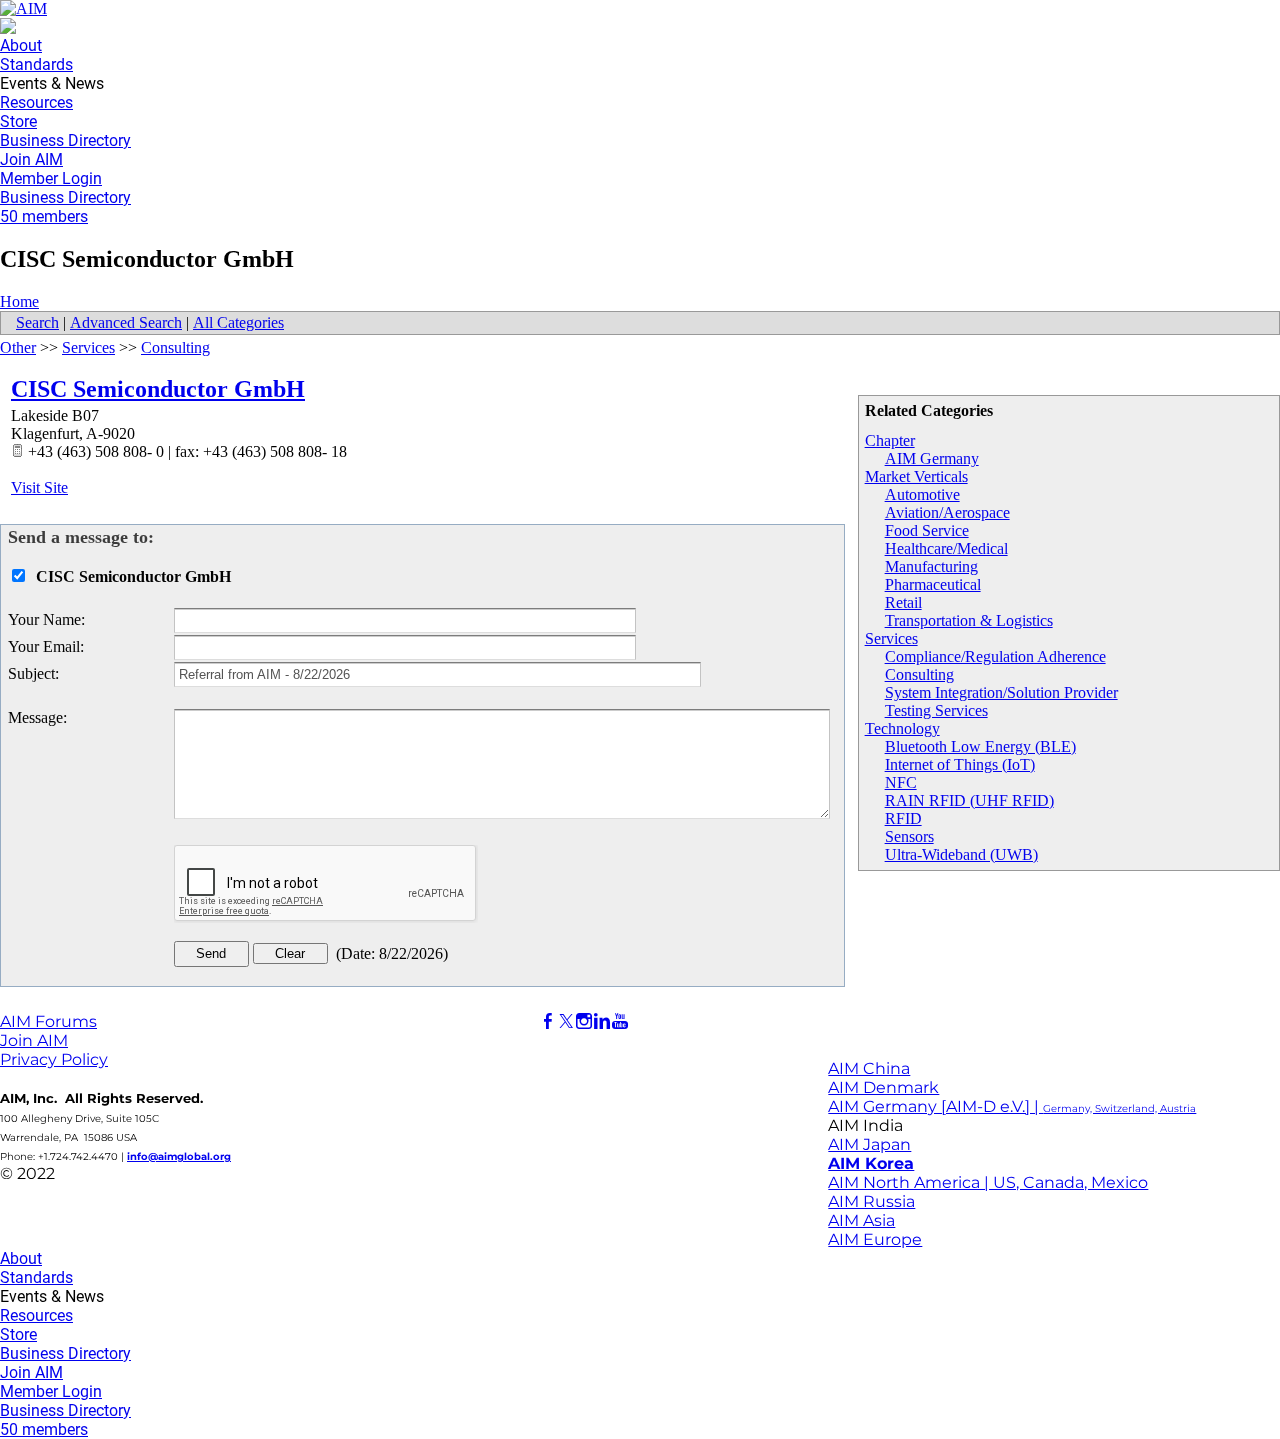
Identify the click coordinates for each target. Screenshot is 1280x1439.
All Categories (238, 322)
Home (19, 301)
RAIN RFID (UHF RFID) (969, 800)
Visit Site (39, 487)
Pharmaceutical (933, 584)
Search (37, 322)
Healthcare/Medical (946, 548)
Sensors (909, 836)
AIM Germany (932, 458)
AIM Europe (875, 1239)
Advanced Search (126, 322)
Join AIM (31, 159)
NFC (901, 782)
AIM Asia (861, 1220)
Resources (36, 102)
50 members (44, 216)
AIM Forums (48, 1021)
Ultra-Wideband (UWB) (961, 854)
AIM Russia (871, 1201)
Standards (36, 64)
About (21, 45)
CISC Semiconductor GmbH (158, 389)
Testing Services (936, 710)
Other (18, 347)
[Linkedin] (602, 1021)
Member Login (51, 178)
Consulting (919, 674)
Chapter (890, 440)
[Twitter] (566, 1021)
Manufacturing (931, 566)
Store (18, 121)
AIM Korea (871, 1163)
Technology (902, 728)
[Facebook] (548, 1021)
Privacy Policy (54, 1059)
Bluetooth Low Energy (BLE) (980, 746)
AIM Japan (869, 1144)
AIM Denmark (883, 1087)
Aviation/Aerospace (947, 512)
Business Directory (65, 140)
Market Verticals (916, 476)
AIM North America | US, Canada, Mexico (988, 1182)
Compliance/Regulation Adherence (995, 656)
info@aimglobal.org (179, 1156)
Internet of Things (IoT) (960, 764)
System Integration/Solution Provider (1001, 692)
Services (891, 638)
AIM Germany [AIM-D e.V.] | (1012, 1106)
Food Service (927, 530)
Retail (903, 602)
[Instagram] (584, 1021)
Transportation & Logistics (969, 620)
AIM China (869, 1068)
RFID (903, 818)
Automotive (922, 494)
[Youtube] (620, 1021)
